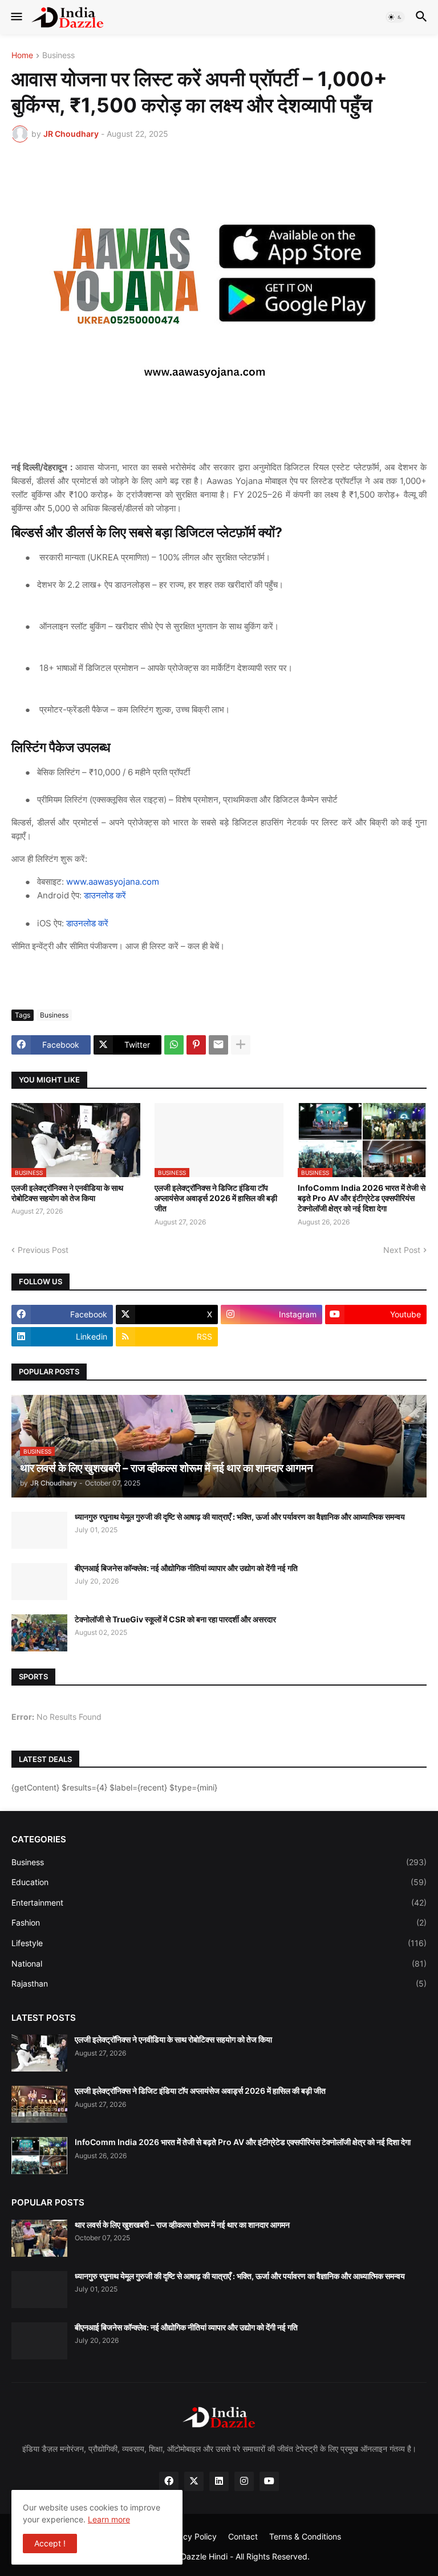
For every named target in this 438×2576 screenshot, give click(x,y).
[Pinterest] (196, 1045)
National (219, 1963)
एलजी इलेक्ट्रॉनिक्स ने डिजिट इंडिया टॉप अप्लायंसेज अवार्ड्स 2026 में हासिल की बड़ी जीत (216, 1198)
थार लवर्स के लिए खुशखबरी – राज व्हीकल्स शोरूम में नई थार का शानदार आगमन (182, 2225)
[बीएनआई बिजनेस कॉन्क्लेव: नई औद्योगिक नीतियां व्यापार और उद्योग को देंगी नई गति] (39, 1582)
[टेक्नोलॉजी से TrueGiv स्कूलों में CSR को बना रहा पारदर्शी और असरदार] (39, 1633)
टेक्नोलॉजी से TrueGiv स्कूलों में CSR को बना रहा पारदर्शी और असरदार (175, 1619)
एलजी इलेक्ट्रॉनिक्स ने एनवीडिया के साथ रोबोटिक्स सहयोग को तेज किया (67, 1193)
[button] (16, 17)
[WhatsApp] (174, 1045)
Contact (243, 2536)
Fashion (219, 1922)
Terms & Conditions (305, 2536)
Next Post (402, 1250)
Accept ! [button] (50, 2543)
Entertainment (219, 1903)
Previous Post (43, 1250)
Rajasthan (219, 1983)
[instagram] (244, 2481)
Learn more (109, 2519)
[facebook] (169, 2481)
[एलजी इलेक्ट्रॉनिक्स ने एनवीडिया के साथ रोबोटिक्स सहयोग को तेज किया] (39, 2053)
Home (22, 56)
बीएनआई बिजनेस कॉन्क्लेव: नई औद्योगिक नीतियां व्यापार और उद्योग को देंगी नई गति (186, 1568)
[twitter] (194, 2481)
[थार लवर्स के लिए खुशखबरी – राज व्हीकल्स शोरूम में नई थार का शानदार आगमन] (39, 2238)
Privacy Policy (190, 2536)
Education (219, 1882)
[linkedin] (219, 2481)
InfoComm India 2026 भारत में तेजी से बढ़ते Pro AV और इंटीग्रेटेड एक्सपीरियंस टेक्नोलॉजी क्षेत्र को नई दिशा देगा (362, 1198)
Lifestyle (219, 1943)
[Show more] (241, 1045)
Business (58, 56)
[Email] (218, 1045)
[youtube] (269, 2481)
